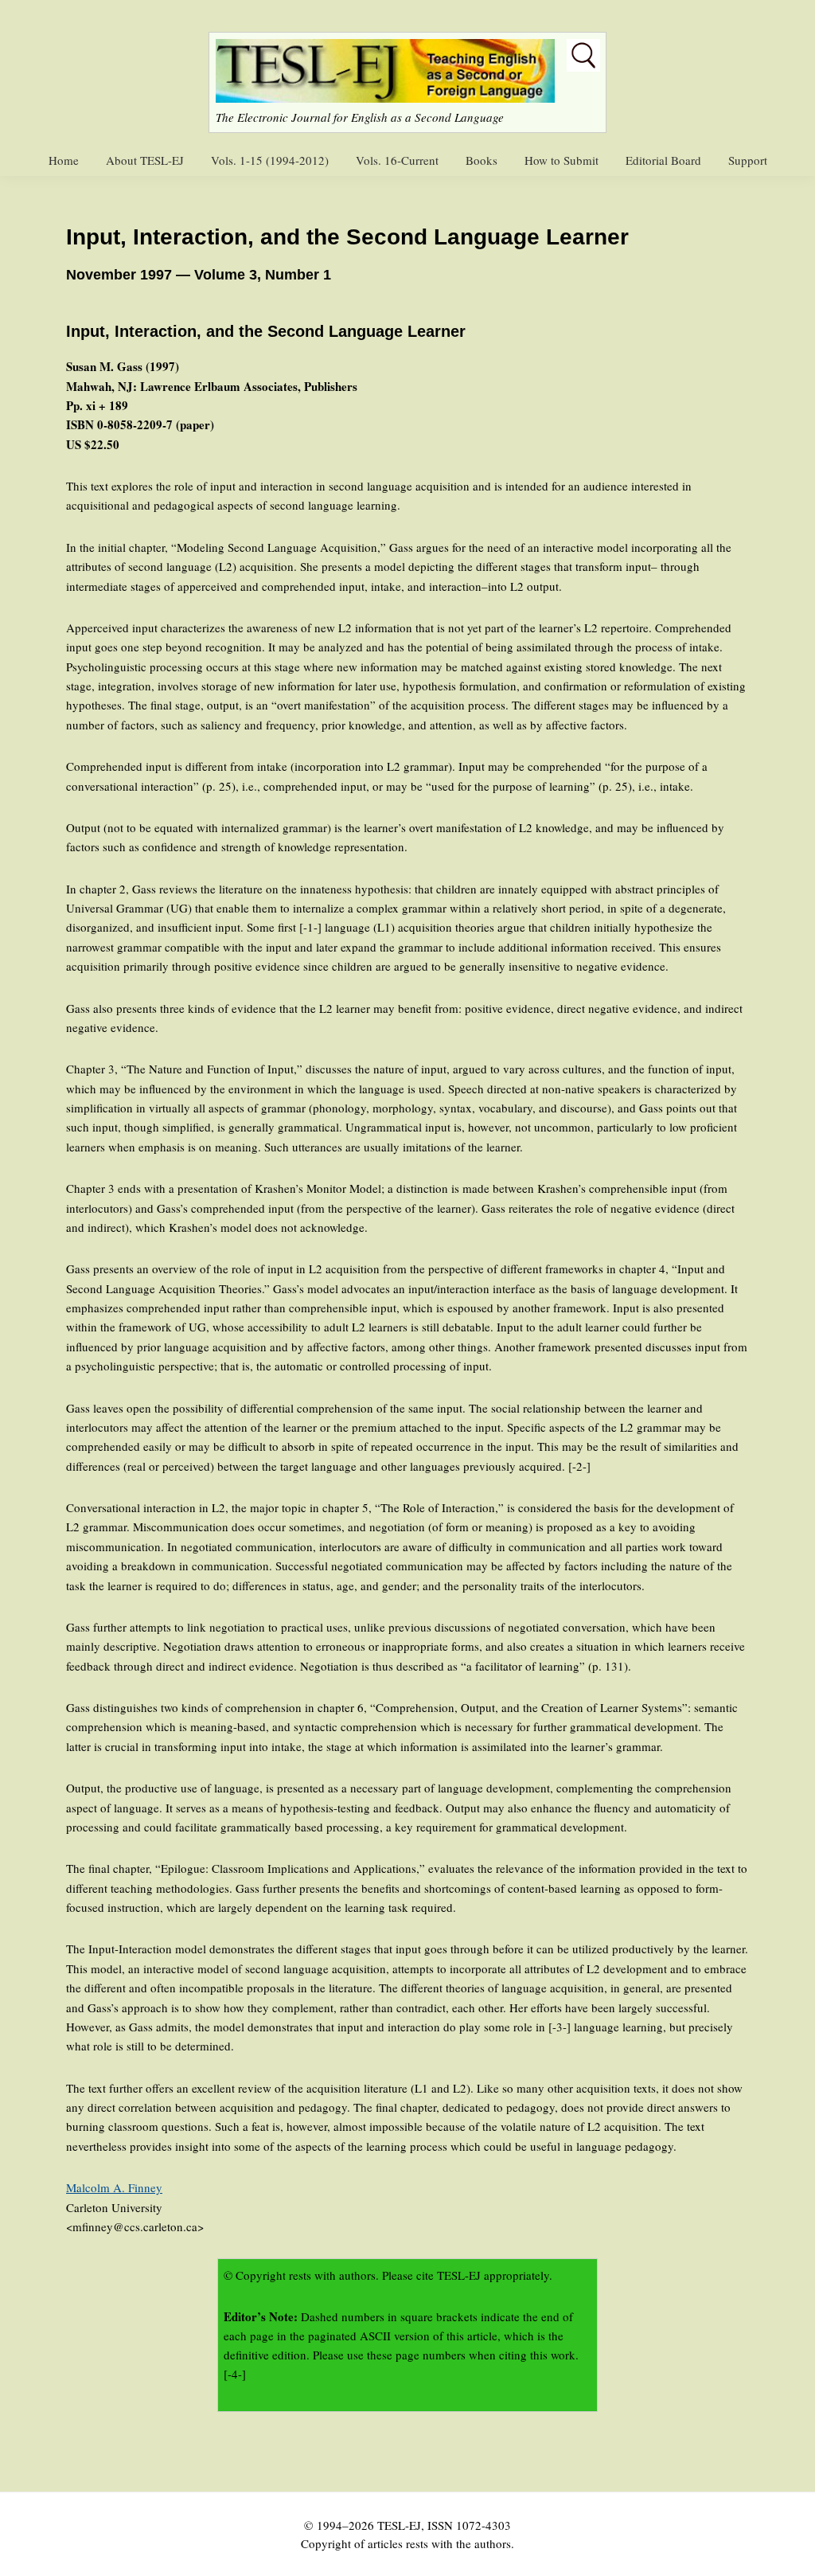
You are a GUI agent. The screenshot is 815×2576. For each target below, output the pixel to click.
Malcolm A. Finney (114, 2187)
